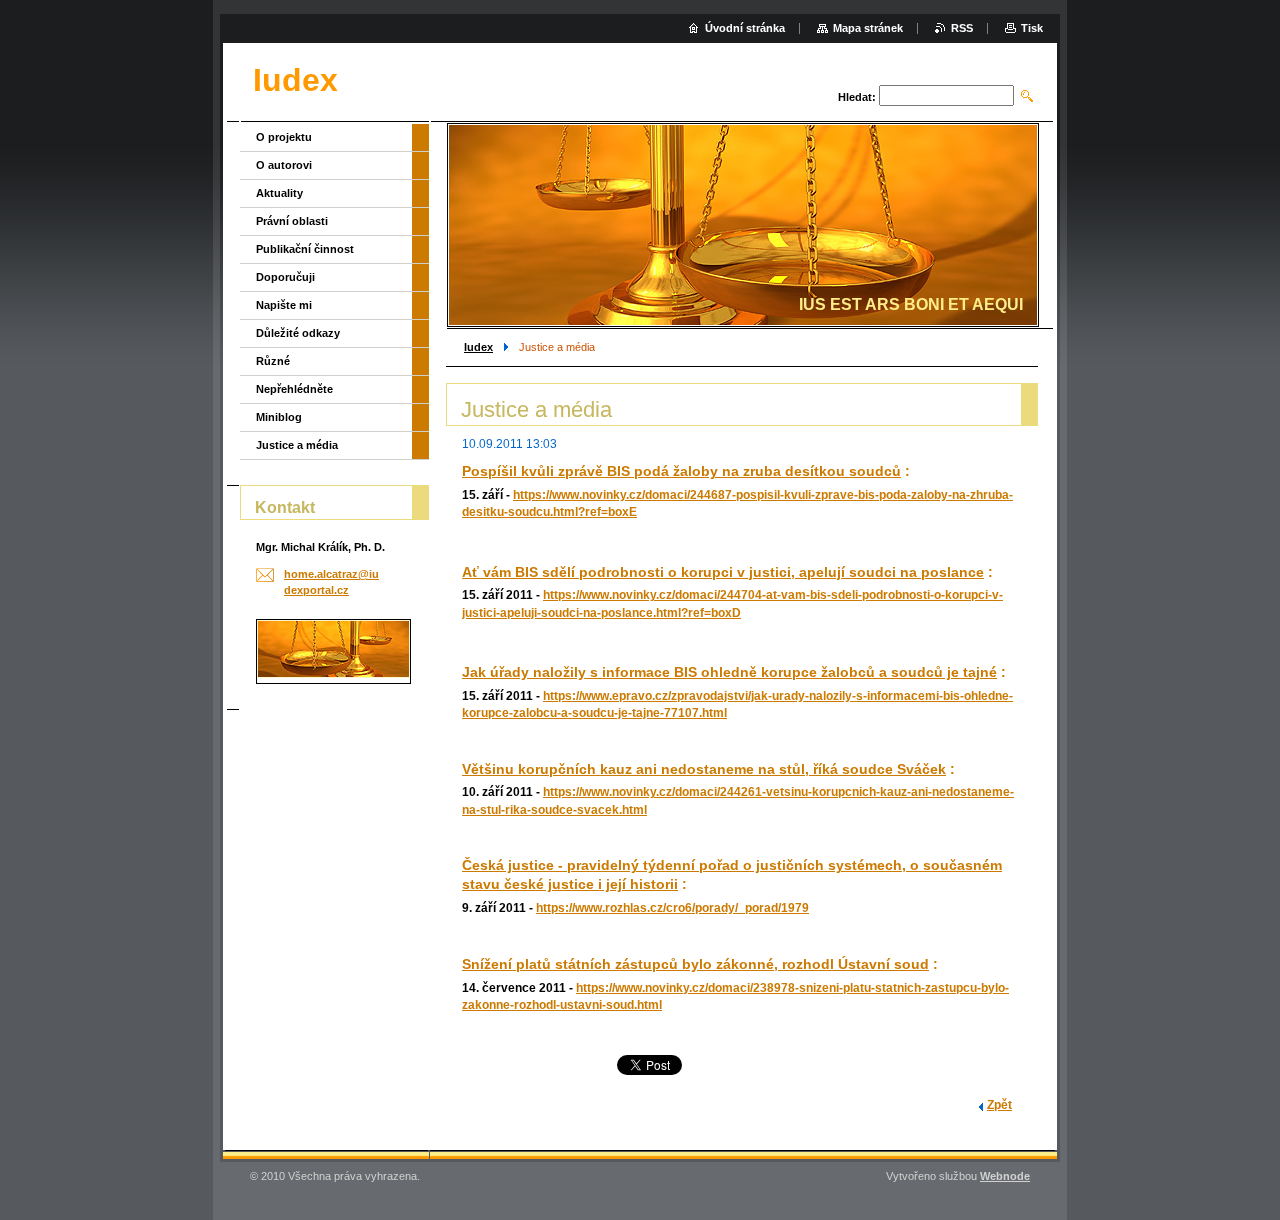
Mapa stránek (868, 28)
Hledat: (857, 97)
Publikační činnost (305, 249)
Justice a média (297, 445)
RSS (962, 28)
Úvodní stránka (745, 28)
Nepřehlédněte (294, 389)
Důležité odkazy (298, 333)
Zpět (999, 1105)
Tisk (1032, 28)
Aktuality (279, 193)
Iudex (478, 347)
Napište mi (284, 305)
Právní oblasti (292, 221)
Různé (273, 361)
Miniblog (279, 417)
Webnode (1005, 1176)
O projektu (284, 137)
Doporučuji (285, 277)
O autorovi (284, 165)
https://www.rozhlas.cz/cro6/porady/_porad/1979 (672, 908)
